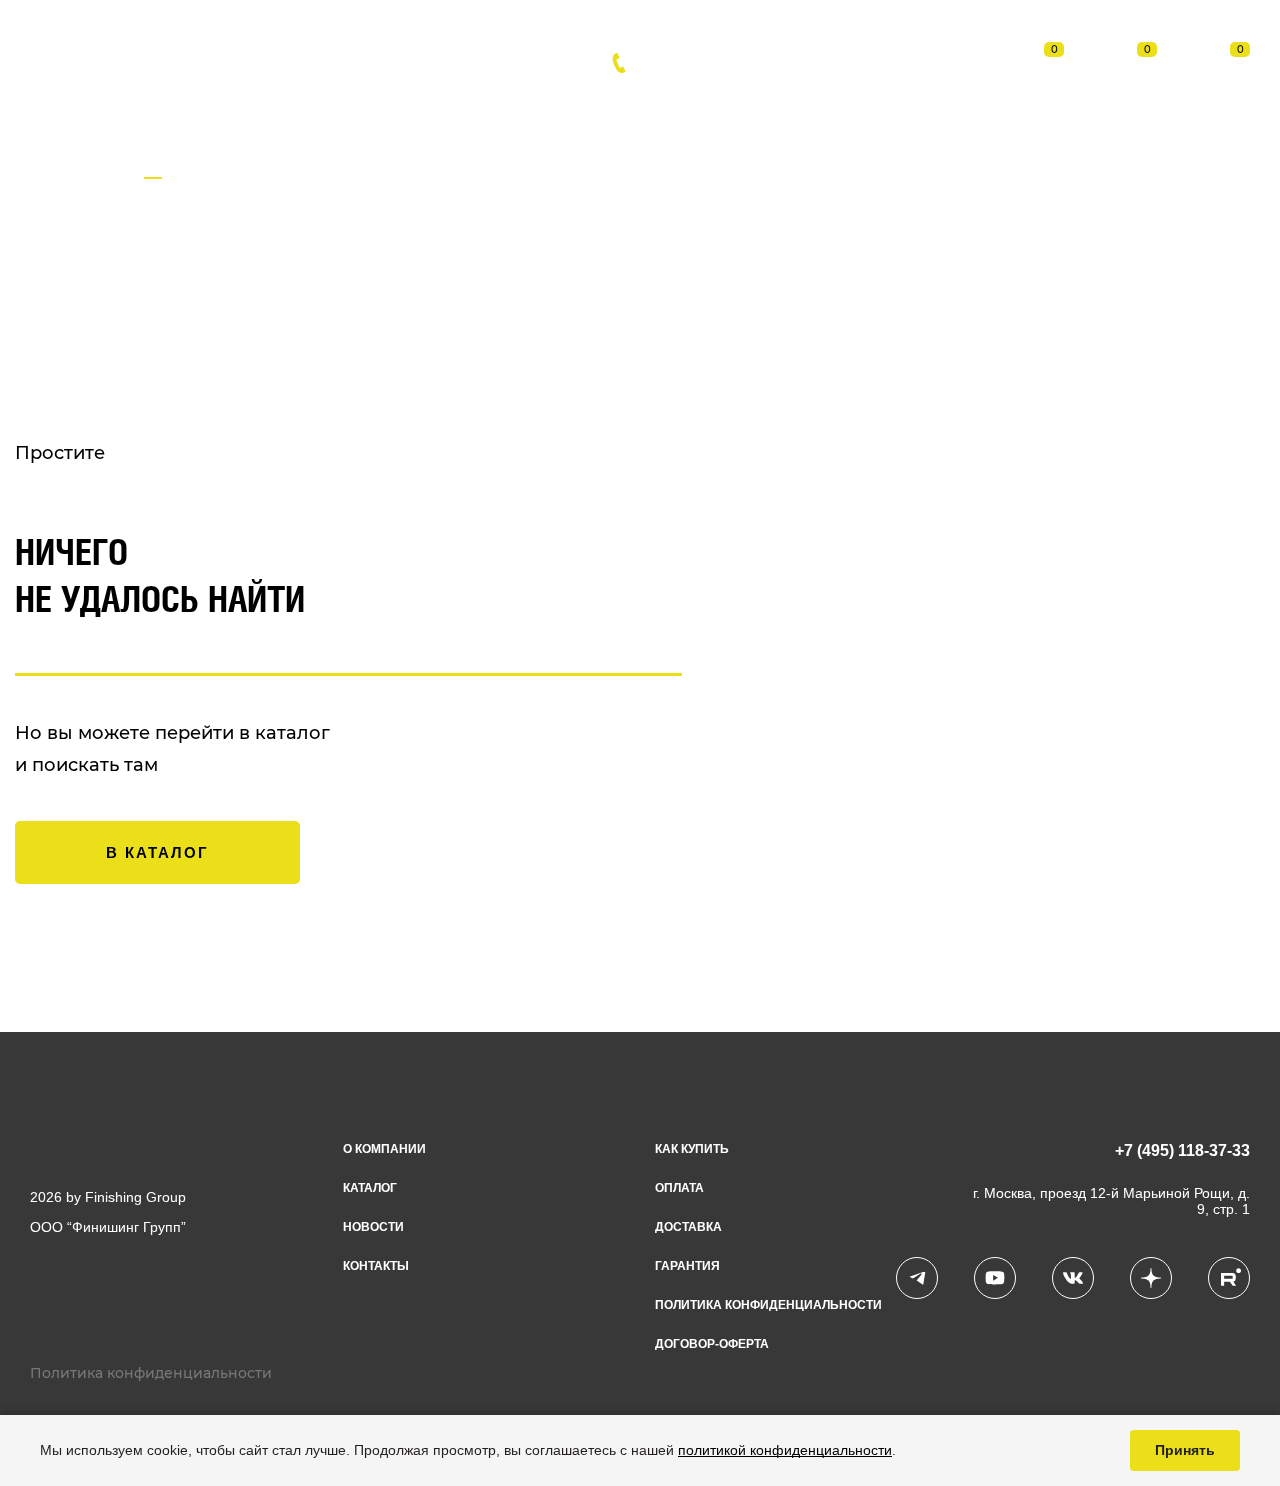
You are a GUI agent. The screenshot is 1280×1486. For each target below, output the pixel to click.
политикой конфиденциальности (785, 1450)
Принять (1185, 1450)
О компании (384, 1149)
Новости (378, 113)
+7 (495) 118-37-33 (732, 63)
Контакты (862, 113)
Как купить (692, 1149)
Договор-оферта (712, 1344)
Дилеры (739, 113)
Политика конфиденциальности (768, 1305)
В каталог (157, 852)
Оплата (496, 113)
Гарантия (687, 1266)
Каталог (257, 113)
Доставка (617, 113)
